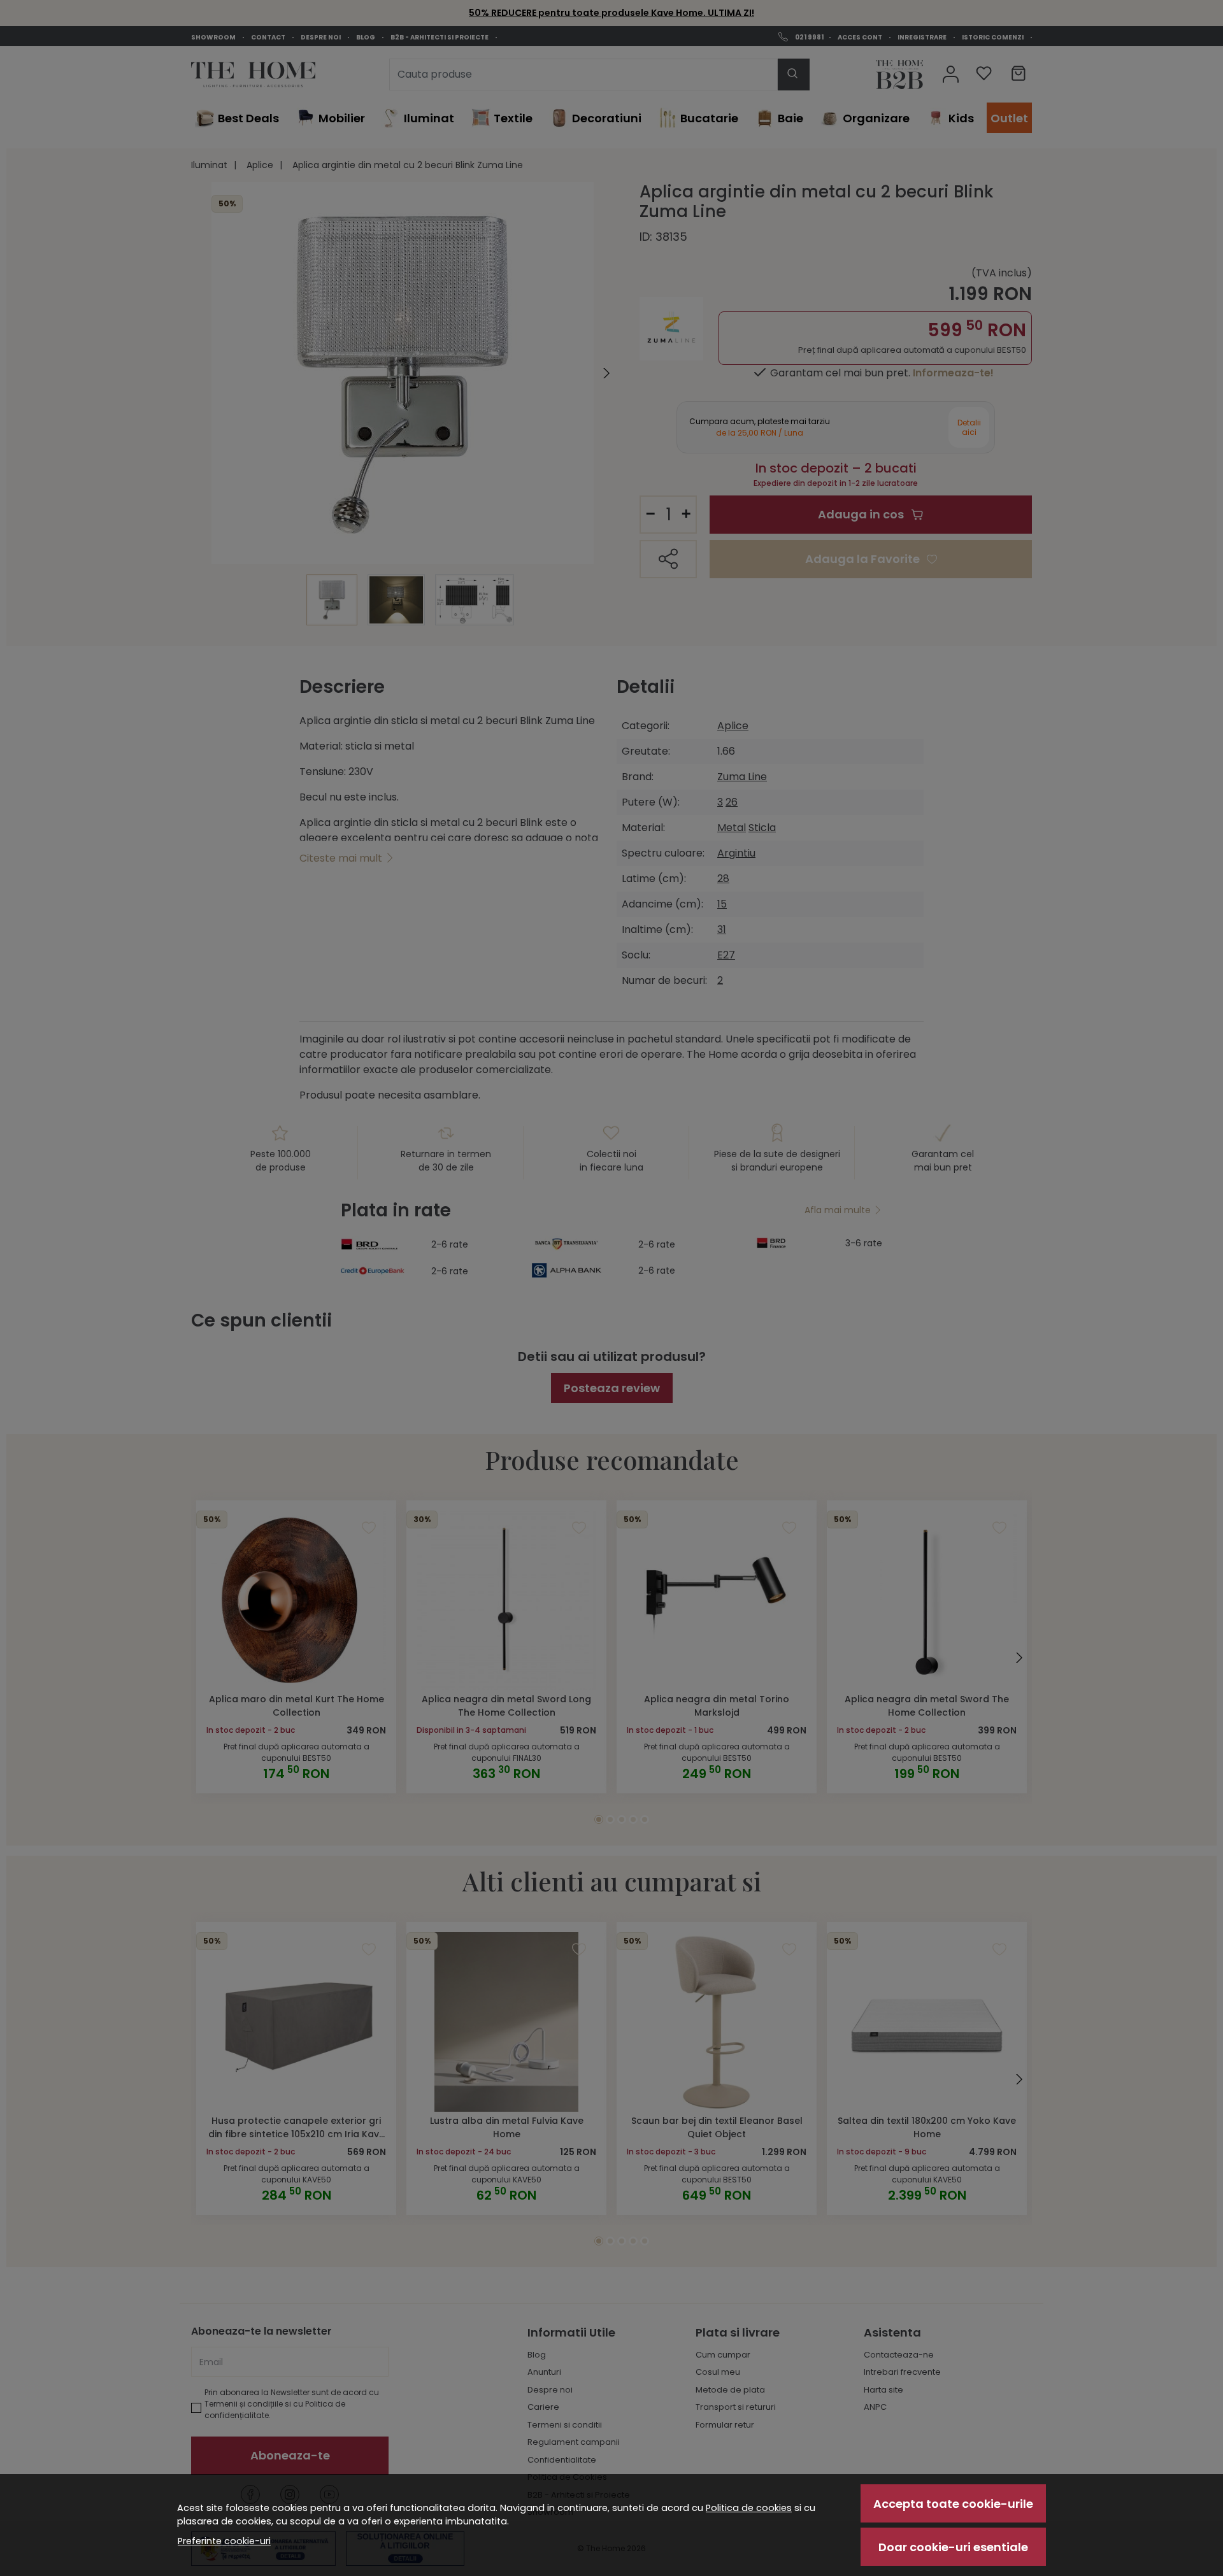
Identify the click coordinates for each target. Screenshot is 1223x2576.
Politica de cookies (749, 2508)
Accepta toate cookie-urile (953, 2504)
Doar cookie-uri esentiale (953, 2547)
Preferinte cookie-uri (224, 2541)
